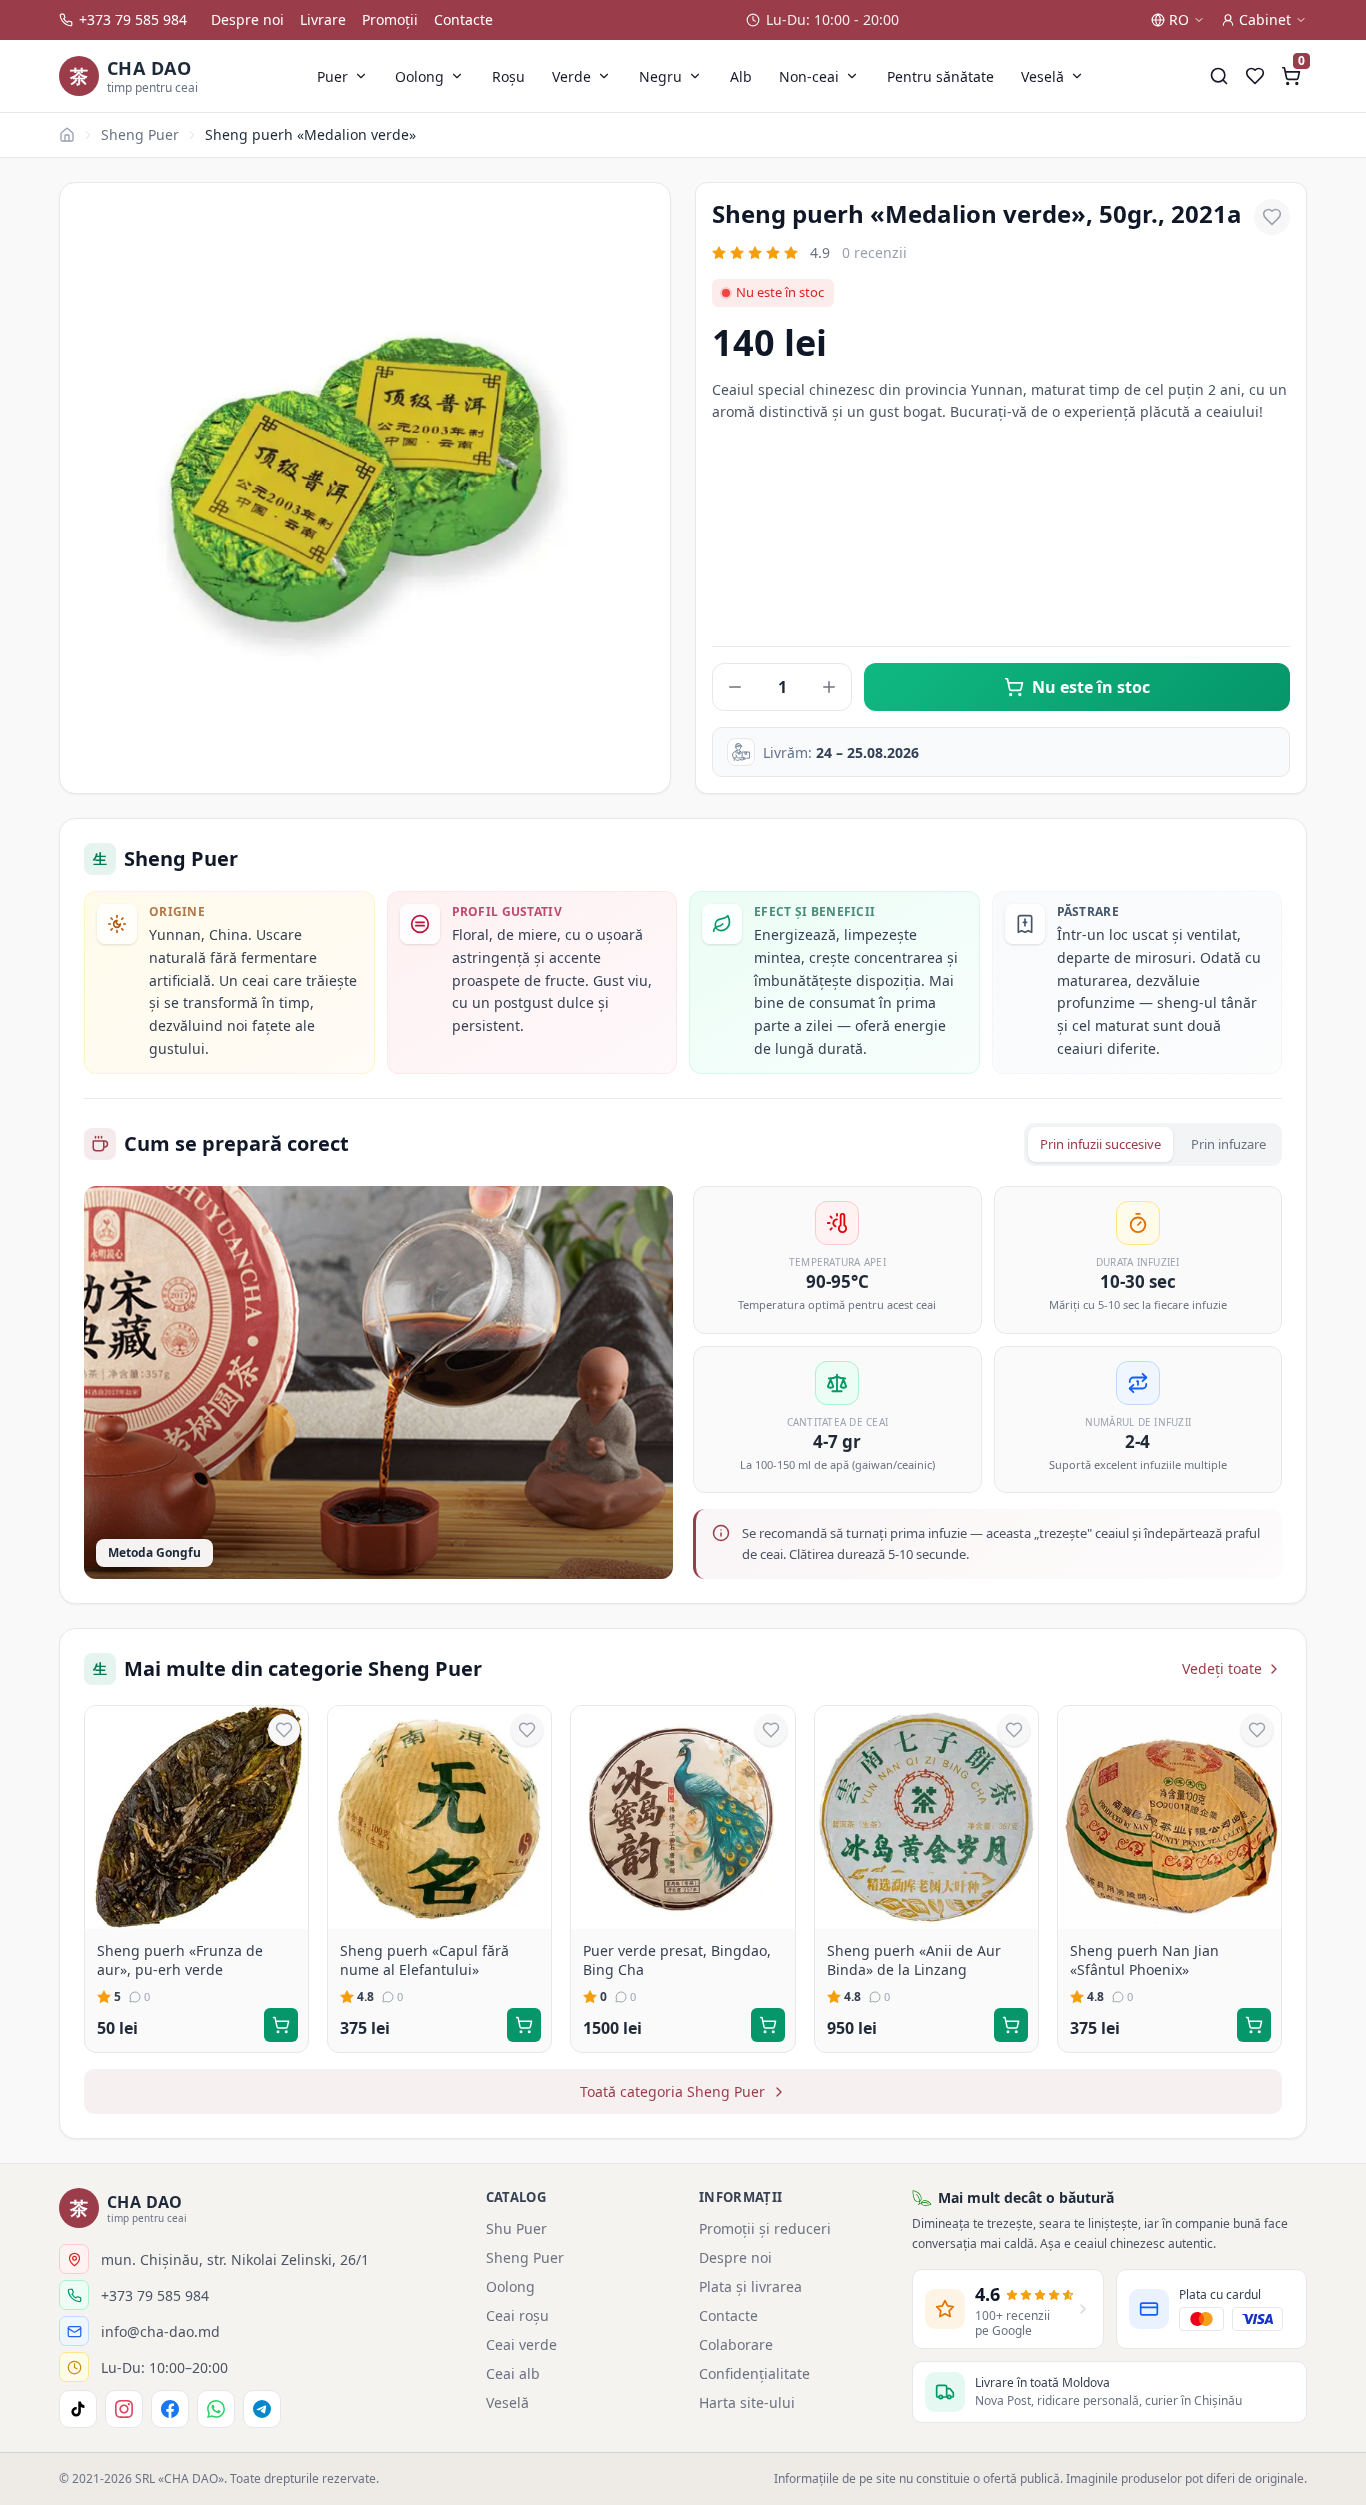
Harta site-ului (747, 2402)
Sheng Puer (140, 134)
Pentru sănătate (940, 76)
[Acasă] (67, 135)
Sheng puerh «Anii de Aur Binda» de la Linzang (914, 1960)
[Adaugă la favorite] (1272, 217)
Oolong (419, 76)
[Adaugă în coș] (281, 2025)
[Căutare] (1219, 76)
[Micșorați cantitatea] (735, 687)
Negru (660, 76)
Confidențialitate (754, 2373)
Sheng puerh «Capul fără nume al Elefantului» (424, 1960)
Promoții (390, 19)
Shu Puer (516, 2228)
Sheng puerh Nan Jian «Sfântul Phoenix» (1144, 1960)
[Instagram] (124, 2409)
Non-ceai (809, 76)
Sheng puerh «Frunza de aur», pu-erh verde (180, 1960)
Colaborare (736, 2344)
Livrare (323, 19)
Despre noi (247, 19)
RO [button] (1179, 19)
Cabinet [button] (1265, 19)
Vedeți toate (1222, 1668)
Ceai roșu (517, 2315)
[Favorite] (1255, 76)
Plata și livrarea (750, 2286)
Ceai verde (521, 2344)
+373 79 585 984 (133, 19)
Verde (571, 76)
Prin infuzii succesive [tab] (1100, 1144)
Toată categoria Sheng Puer (672, 2091)
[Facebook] (170, 2409)
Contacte (463, 19)
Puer (332, 76)
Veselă (1042, 76)
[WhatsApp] (216, 2409)
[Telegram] (262, 2409)
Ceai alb (513, 2373)
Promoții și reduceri (765, 2228)
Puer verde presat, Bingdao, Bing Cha (677, 1960)
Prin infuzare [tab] (1228, 1144)
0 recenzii (874, 252)
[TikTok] (78, 2409)
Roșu (508, 76)
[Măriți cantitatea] (829, 687)
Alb (741, 76)
